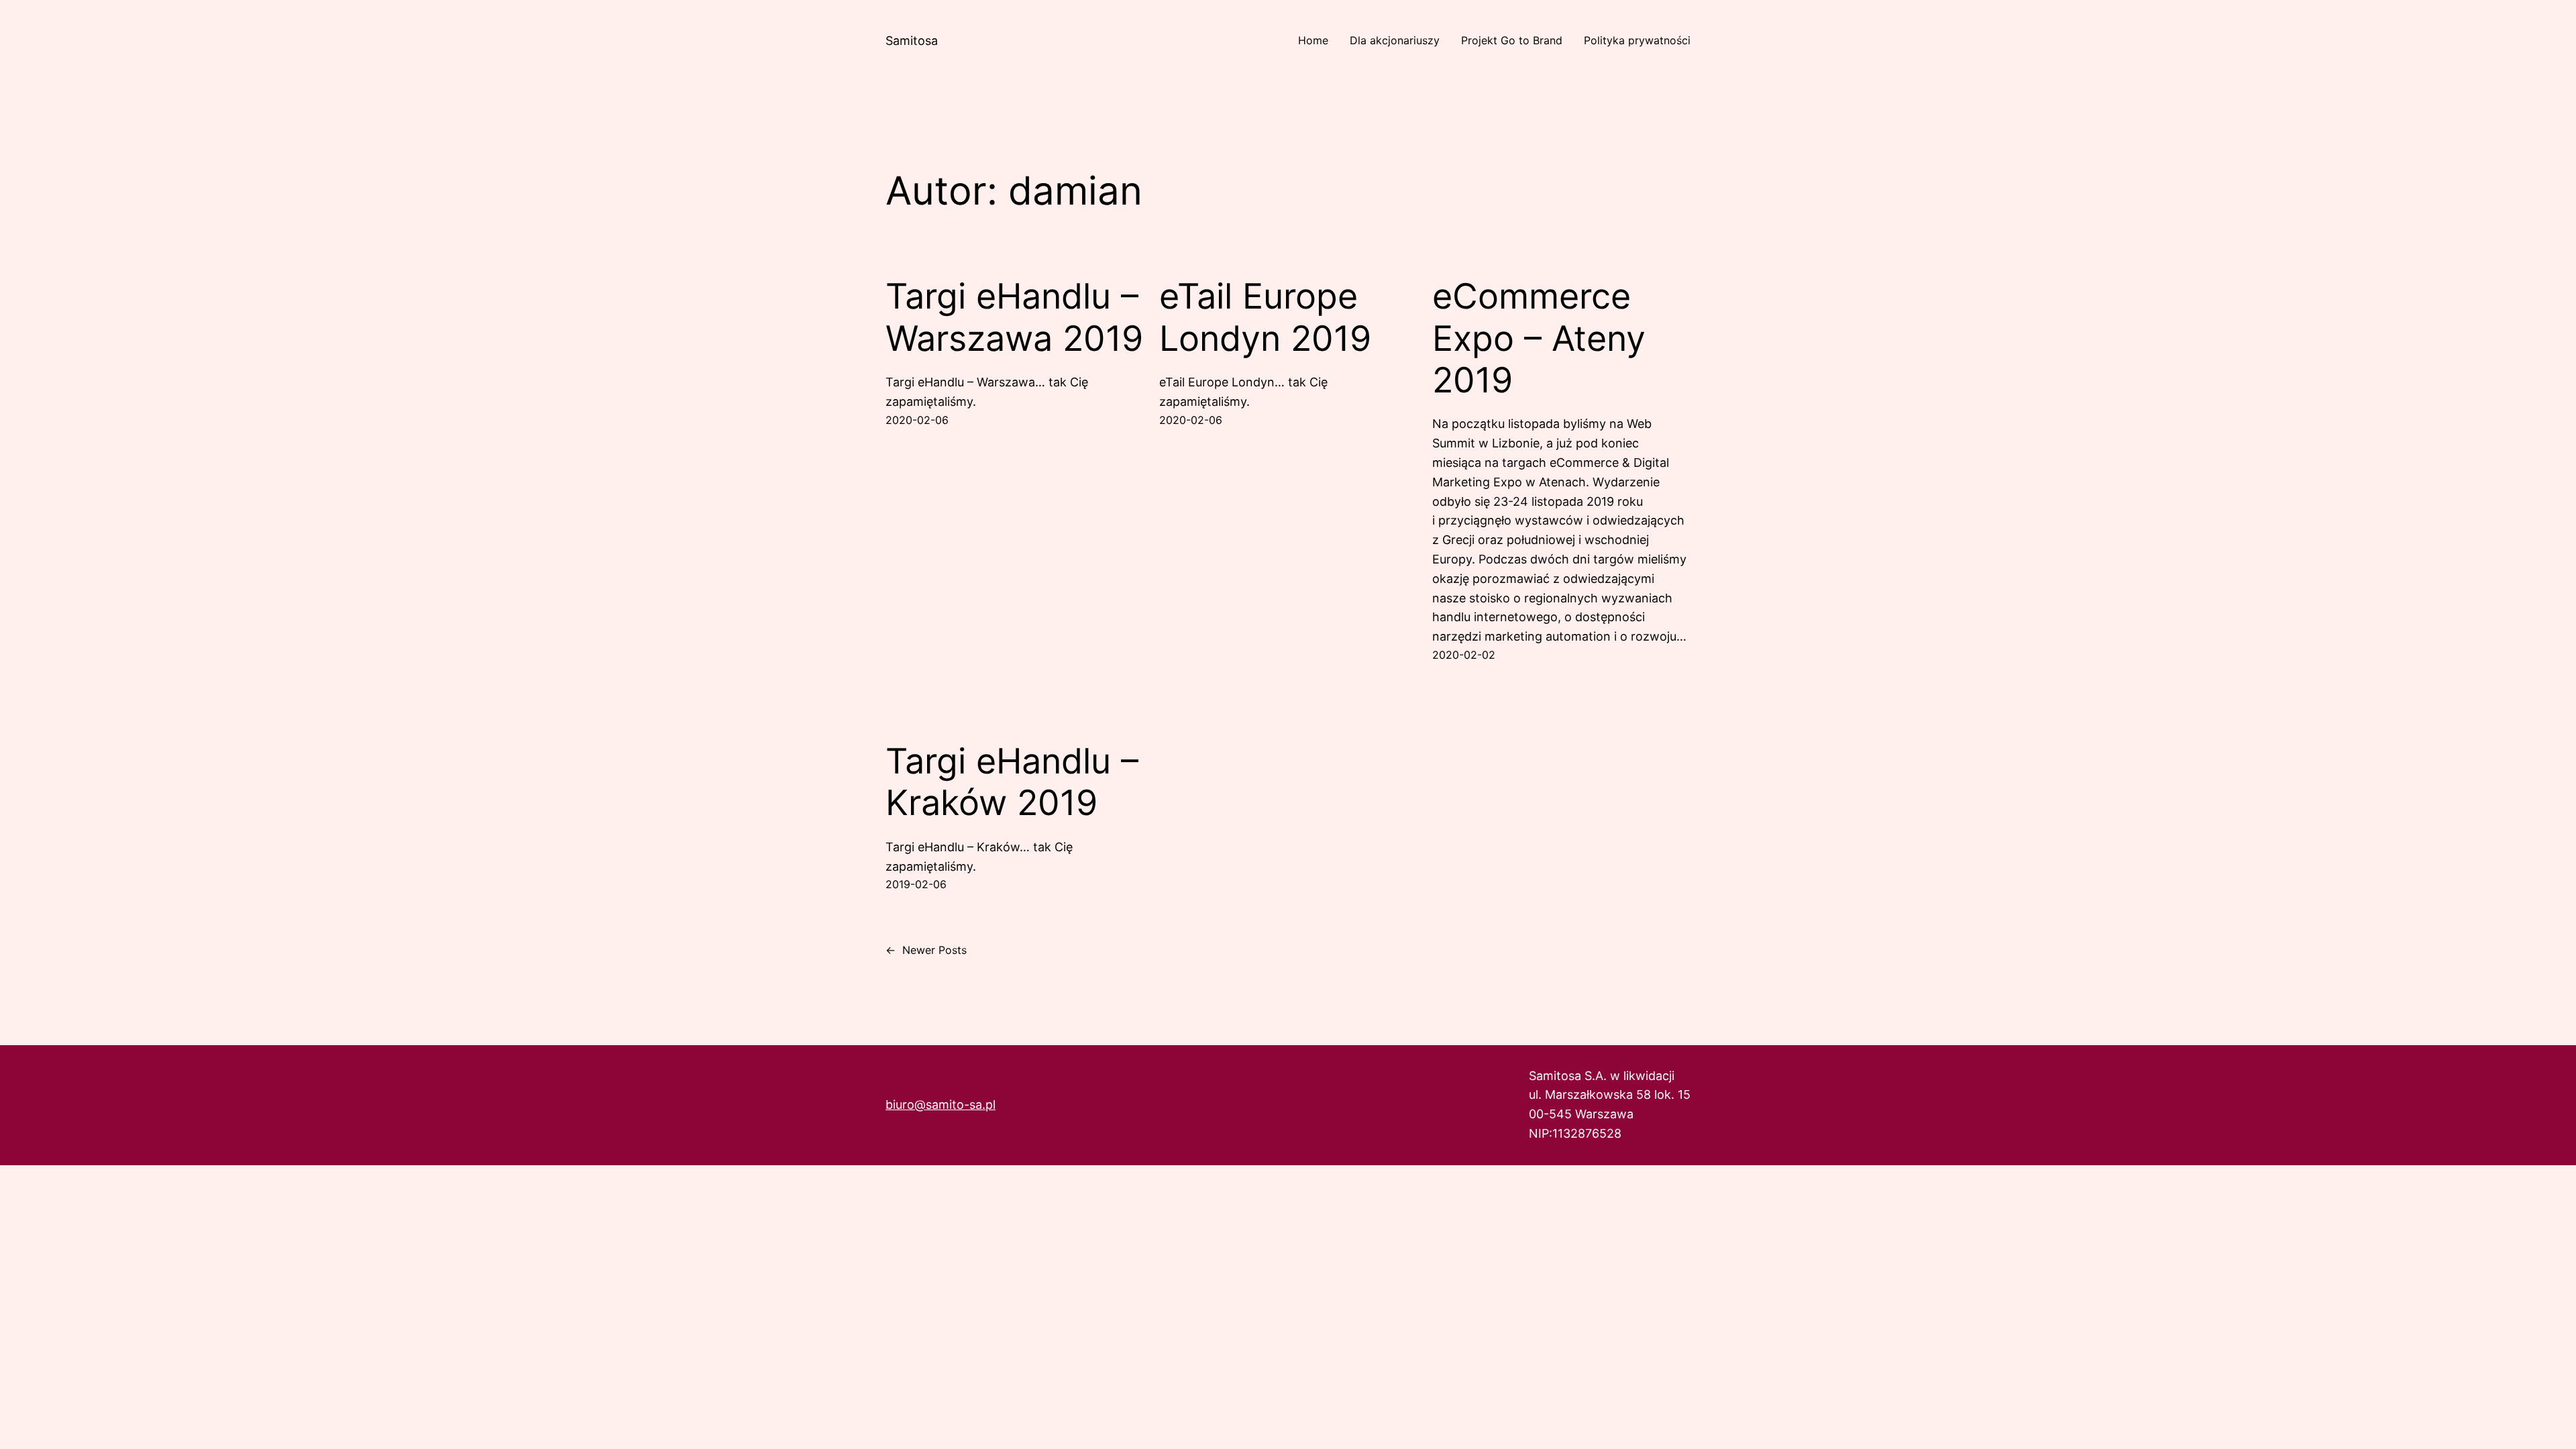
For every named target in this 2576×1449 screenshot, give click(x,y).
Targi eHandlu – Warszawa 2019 (1014, 317)
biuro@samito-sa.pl (941, 1105)
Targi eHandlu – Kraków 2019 (1012, 782)
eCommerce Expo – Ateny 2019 (1539, 338)
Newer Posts (926, 950)
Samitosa (912, 41)
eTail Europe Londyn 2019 (1265, 317)
